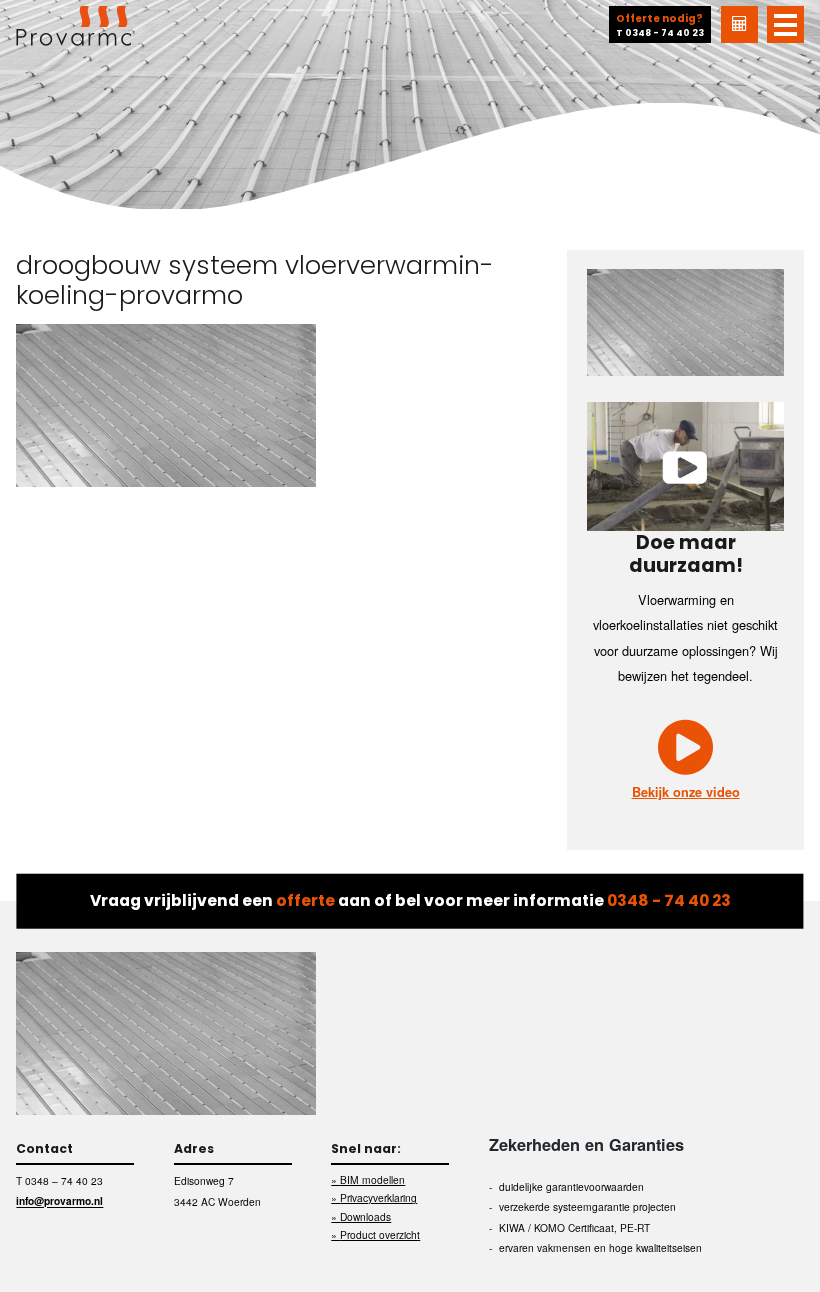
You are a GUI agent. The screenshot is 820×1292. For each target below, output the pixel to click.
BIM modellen (372, 1179)
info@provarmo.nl (59, 1201)
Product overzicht (380, 1234)
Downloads (365, 1216)
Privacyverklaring (378, 1197)
